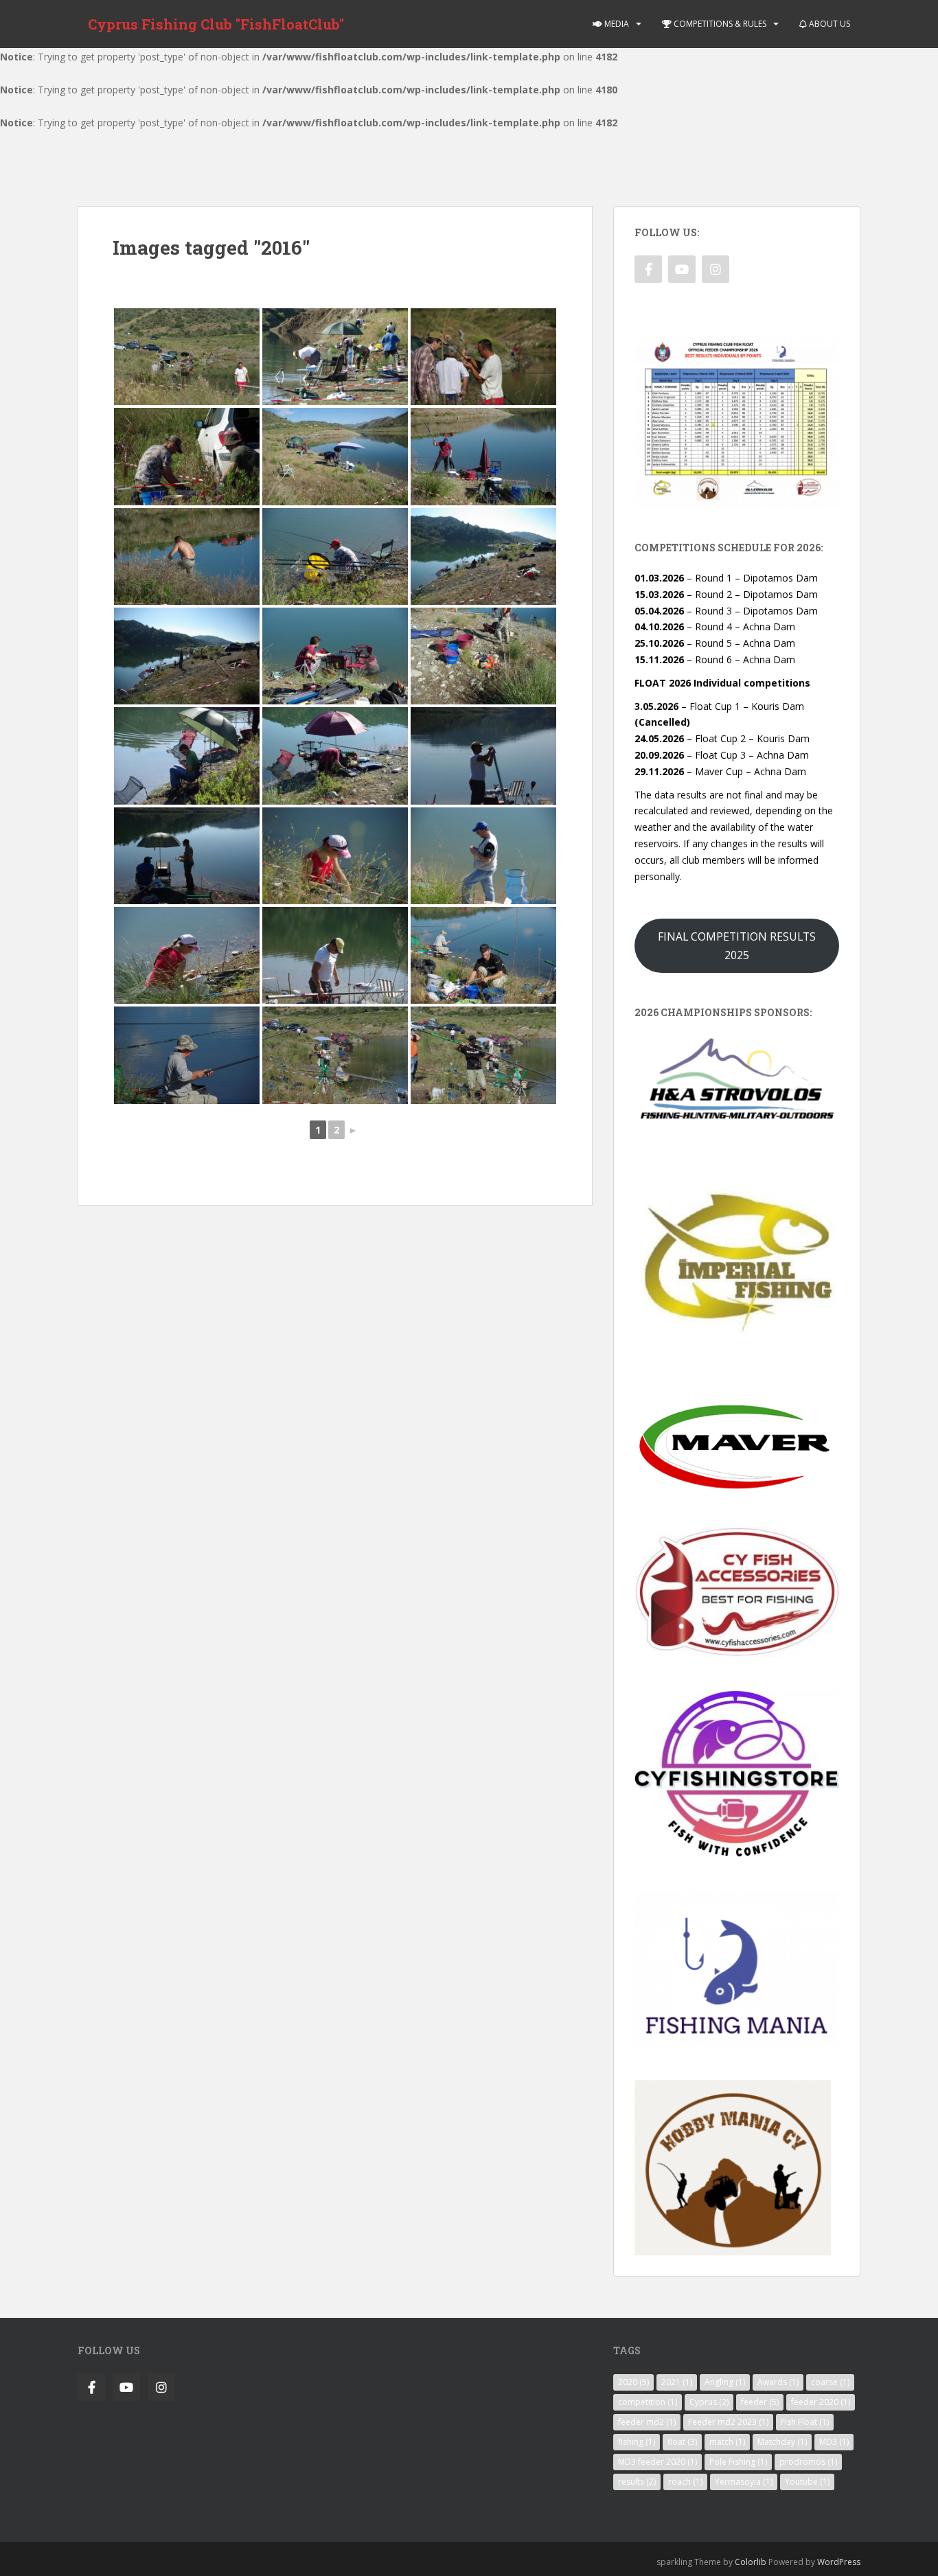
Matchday (782, 2442)
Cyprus (709, 2402)
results (637, 2482)
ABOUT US (828, 24)
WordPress (839, 2562)
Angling (725, 2382)
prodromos (808, 2462)
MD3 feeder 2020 (657, 2462)
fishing (637, 2442)
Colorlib (751, 2562)
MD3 (834, 2442)
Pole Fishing (738, 2462)
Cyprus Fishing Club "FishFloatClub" (216, 24)
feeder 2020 (821, 2402)
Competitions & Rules (719, 24)
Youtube (807, 2482)
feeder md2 (647, 2422)
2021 (677, 2382)
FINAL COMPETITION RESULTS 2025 (737, 946)
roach (685, 2482)
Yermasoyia (744, 2482)
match (727, 2442)
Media (616, 24)
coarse (830, 2382)
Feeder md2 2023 (728, 2422)
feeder (760, 2402)
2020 (633, 2382)
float (682, 2442)
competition (648, 2402)
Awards (778, 2382)
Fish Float (805, 2422)
